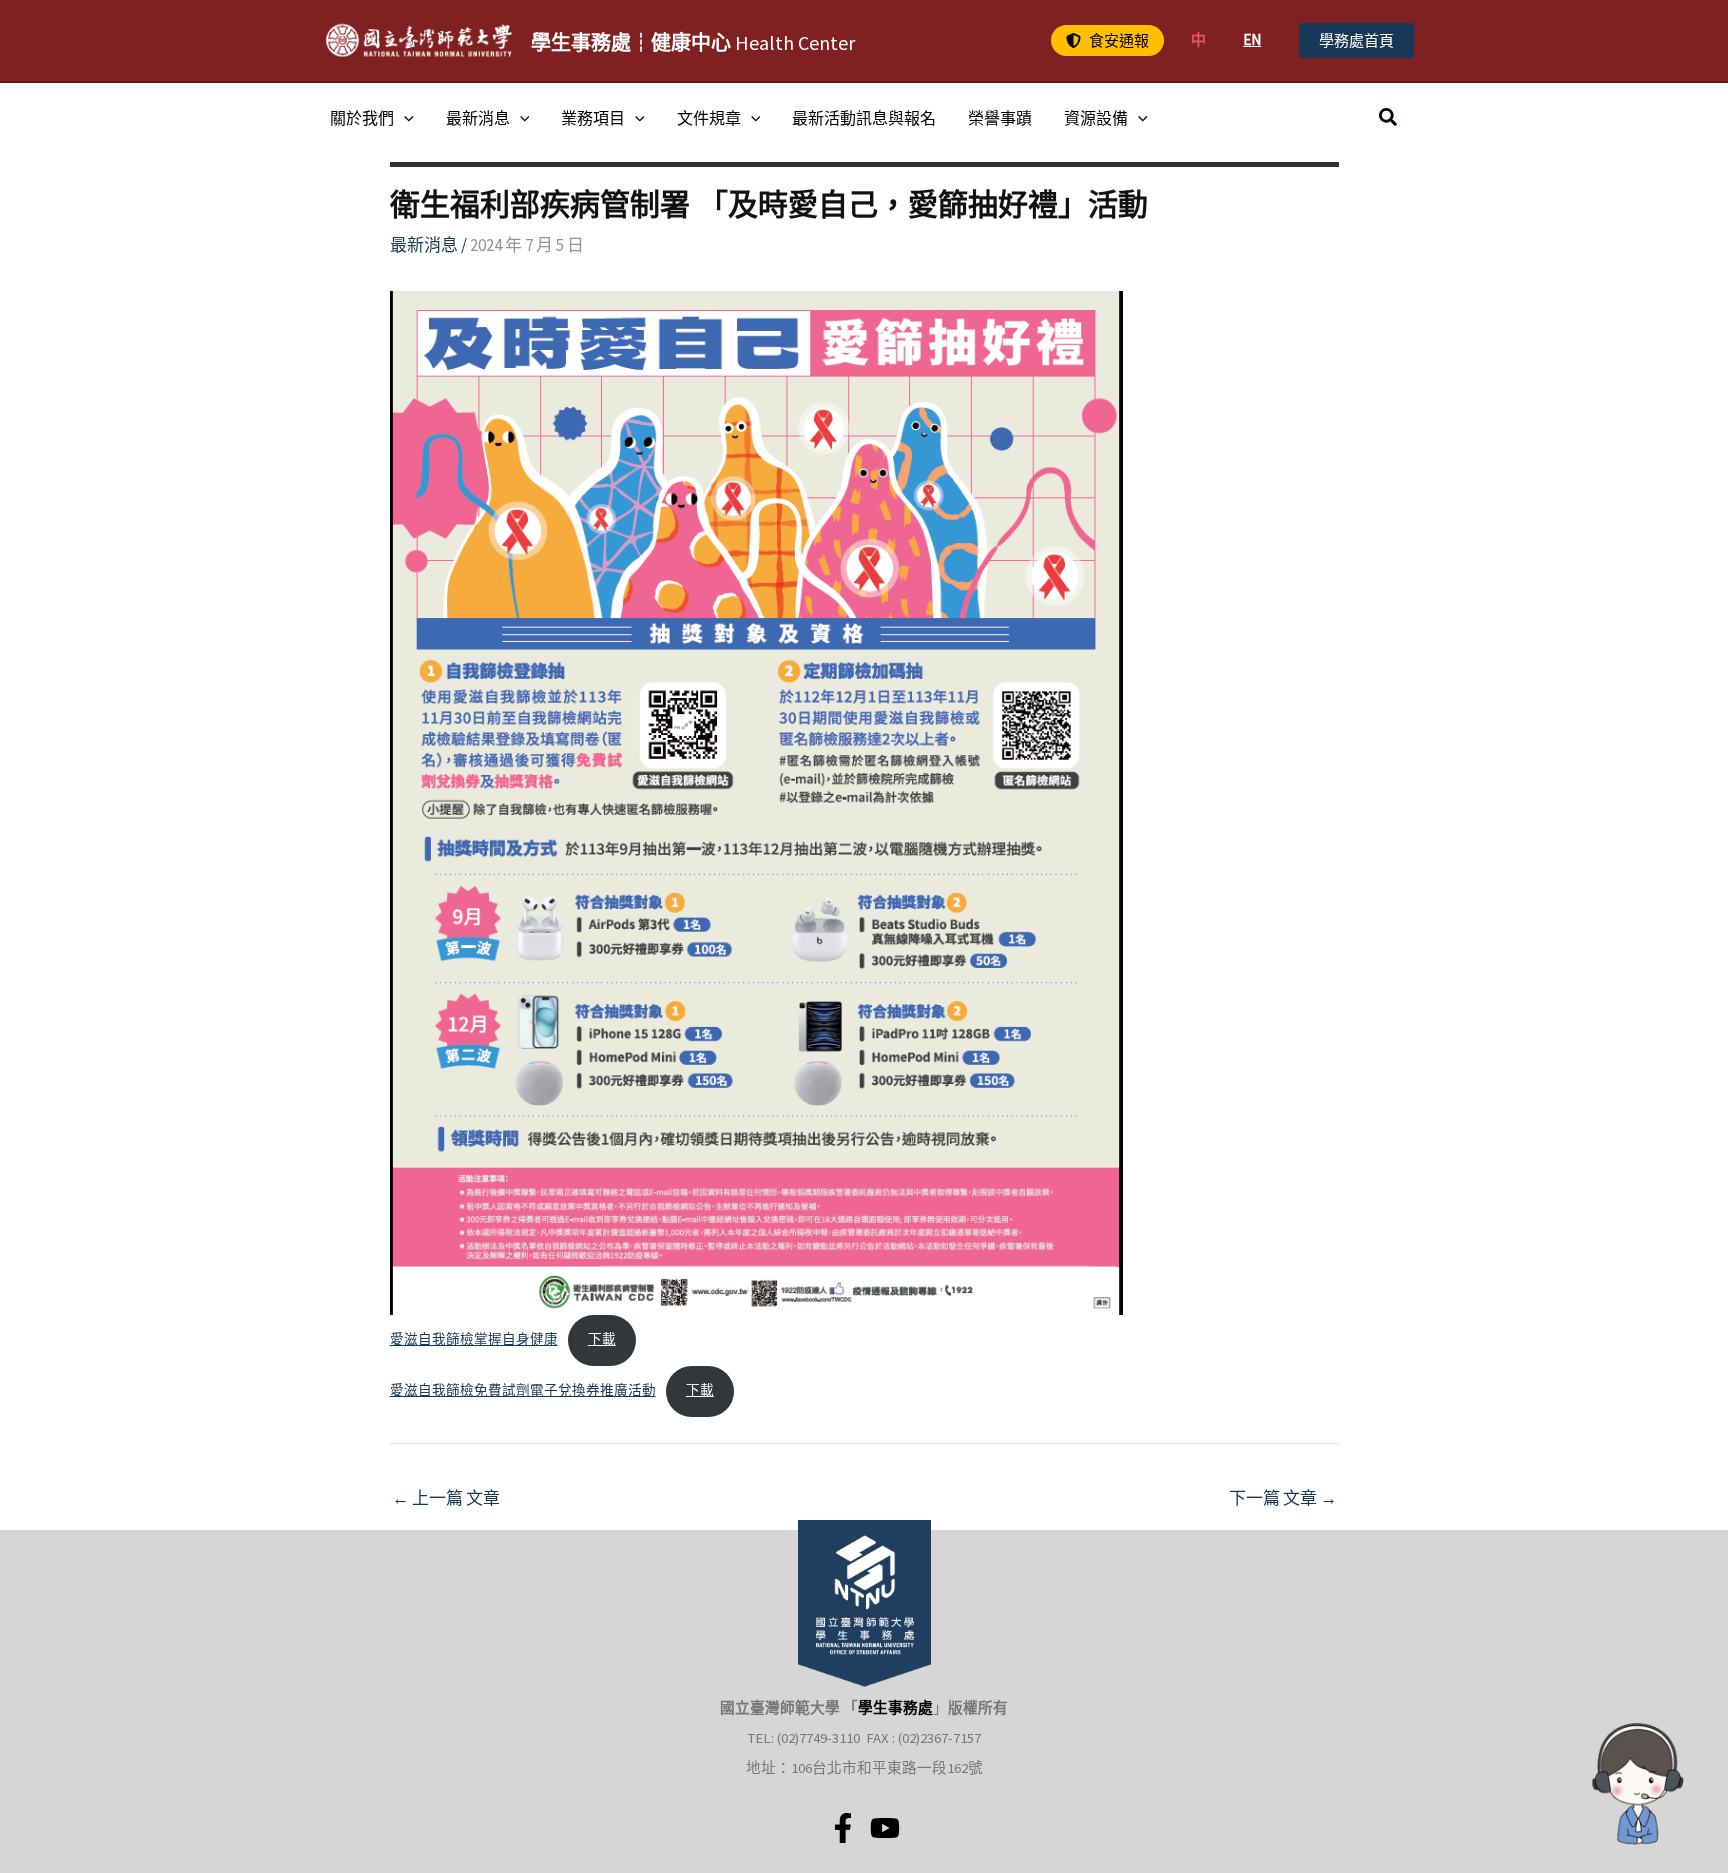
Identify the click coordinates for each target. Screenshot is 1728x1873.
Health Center (693, 42)
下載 (602, 1339)
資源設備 (1096, 118)
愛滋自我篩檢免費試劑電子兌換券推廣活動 (523, 1390)
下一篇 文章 (1283, 1498)
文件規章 (709, 118)
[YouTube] (885, 1828)
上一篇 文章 (446, 1498)
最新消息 (478, 118)
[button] (1107, 40)
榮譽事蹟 (1000, 118)
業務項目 (593, 118)
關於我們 (362, 118)
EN (1252, 39)
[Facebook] (843, 1828)
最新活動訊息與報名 (864, 118)
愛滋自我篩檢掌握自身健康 (474, 1339)
